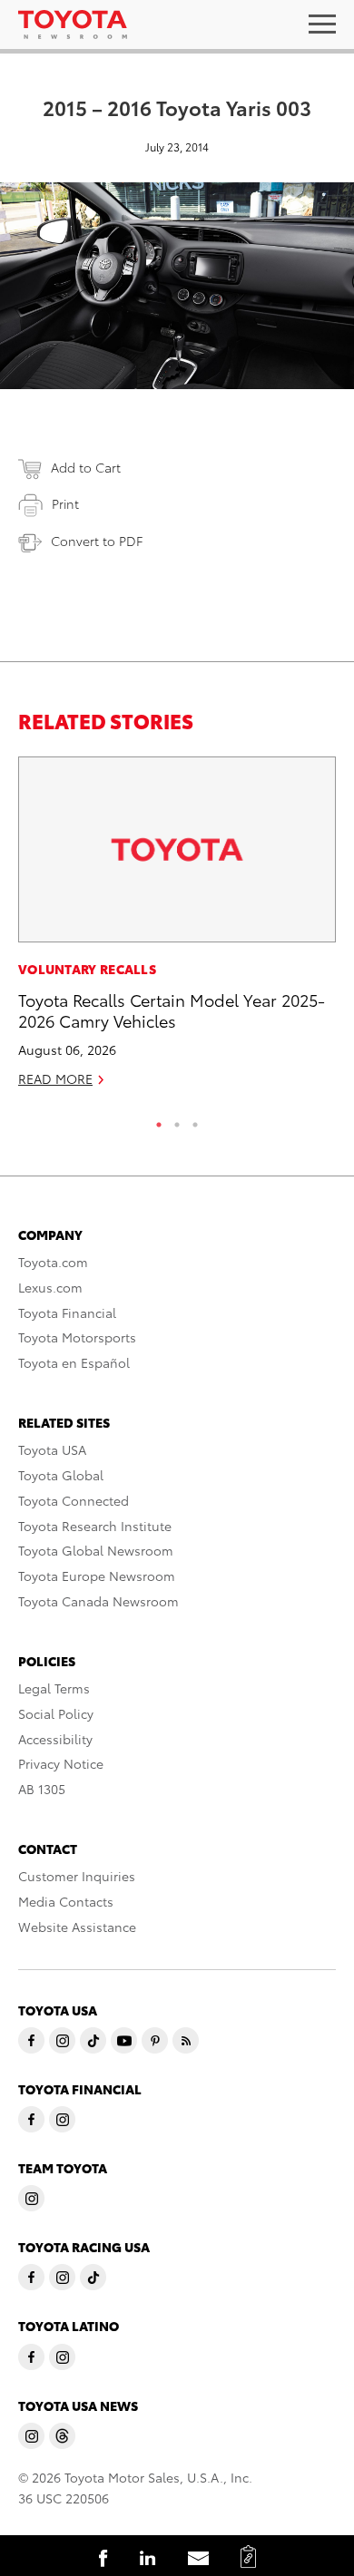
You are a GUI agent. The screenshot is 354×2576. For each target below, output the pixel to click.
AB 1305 (42, 1789)
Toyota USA (52, 1449)
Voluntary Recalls (87, 969)
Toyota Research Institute (95, 1526)
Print (65, 503)
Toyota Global (61, 1475)
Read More (55, 1078)
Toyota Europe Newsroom (97, 1576)
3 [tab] (195, 1120)
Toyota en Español (74, 1362)
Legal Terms (54, 1688)
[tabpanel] (177, 930)
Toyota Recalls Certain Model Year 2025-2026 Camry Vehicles (172, 1010)
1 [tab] (159, 1120)
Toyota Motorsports (77, 1337)
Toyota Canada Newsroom (98, 1601)
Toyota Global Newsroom (96, 1550)
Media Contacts (66, 1901)
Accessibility (55, 1739)
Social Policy (56, 1713)
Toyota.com (53, 1262)
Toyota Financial (67, 1312)
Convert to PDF (97, 541)
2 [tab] (177, 1120)
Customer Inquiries (77, 1876)
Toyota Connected (74, 1500)
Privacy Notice (61, 1763)
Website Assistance (77, 1927)
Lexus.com (50, 1287)
